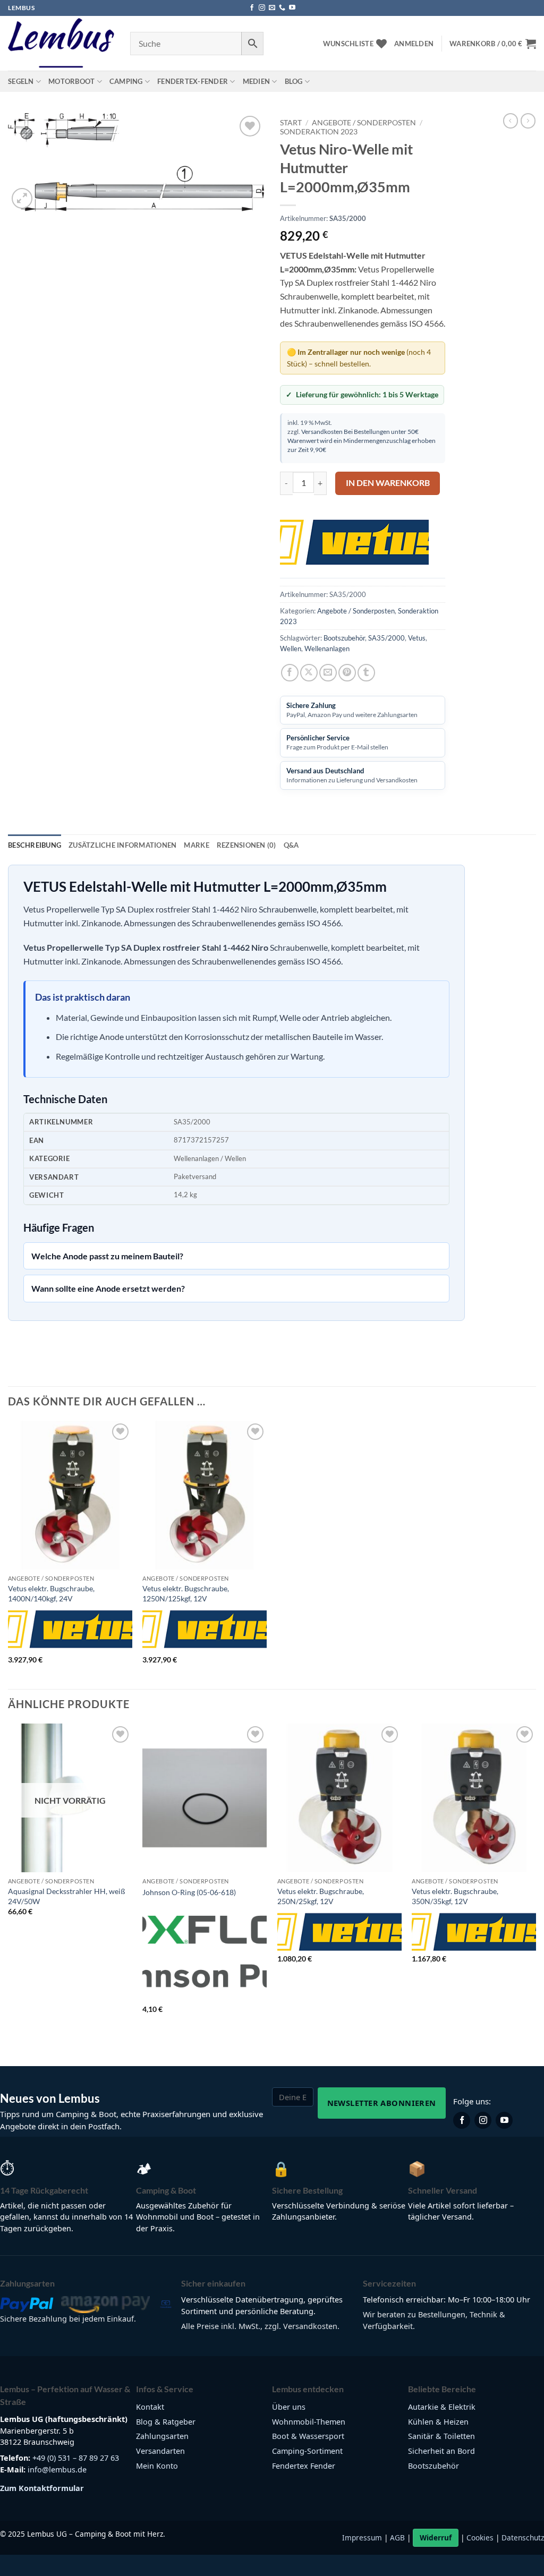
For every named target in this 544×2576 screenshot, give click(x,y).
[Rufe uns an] (282, 8)
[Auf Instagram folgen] (262, 8)
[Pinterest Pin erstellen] (347, 673)
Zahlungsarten (162, 2436)
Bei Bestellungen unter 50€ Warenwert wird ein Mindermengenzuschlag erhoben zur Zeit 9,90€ (362, 440)
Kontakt (150, 2407)
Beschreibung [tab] (35, 845)
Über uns (289, 2407)
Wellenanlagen (327, 649)
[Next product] (511, 121)
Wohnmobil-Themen (309, 2422)
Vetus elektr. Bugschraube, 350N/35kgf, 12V (455, 1896)
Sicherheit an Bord (441, 2451)
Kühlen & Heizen (438, 2422)
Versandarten (160, 2451)
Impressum (362, 2537)
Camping (126, 81)
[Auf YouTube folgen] (292, 8)
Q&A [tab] (291, 845)
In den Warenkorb (388, 483)
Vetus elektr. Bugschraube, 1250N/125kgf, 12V (186, 1593)
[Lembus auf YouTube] (504, 2120)
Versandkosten (322, 431)
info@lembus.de (57, 2470)
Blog (294, 81)
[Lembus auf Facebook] (462, 2120)
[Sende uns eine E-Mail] (272, 8)
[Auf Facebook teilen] (290, 673)
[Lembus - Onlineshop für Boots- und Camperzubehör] (61, 44)
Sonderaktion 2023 (319, 132)
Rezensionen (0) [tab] (246, 845)
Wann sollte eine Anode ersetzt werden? (108, 1288)
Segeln (21, 81)
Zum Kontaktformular (42, 2488)
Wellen (291, 649)
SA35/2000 (386, 638)
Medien (257, 81)
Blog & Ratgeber (166, 2422)
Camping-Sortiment (307, 2451)
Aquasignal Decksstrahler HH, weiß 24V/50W (67, 1896)
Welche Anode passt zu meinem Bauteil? (107, 1256)
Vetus (417, 638)
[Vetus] (354, 542)
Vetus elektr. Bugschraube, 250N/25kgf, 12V (321, 1896)
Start (291, 123)
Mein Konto (157, 2466)
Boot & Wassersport (308, 2436)
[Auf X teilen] (309, 673)
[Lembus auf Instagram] (483, 2120)
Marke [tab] (196, 845)
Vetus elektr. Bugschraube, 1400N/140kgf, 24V (51, 1593)
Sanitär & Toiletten (441, 2436)
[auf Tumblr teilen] (366, 673)
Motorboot (71, 81)
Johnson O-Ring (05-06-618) (189, 1892)
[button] (414, 44)
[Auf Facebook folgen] (252, 8)
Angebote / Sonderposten (364, 123)
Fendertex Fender (304, 2466)
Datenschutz (523, 2537)
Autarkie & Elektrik (442, 2407)
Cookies (480, 2537)
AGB (397, 2537)
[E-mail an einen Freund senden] (328, 673)
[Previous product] (528, 121)
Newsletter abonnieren (382, 2103)
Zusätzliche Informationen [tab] (122, 845)
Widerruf (436, 2537)
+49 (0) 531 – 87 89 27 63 (76, 2458)
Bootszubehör (344, 638)
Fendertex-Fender (193, 81)
